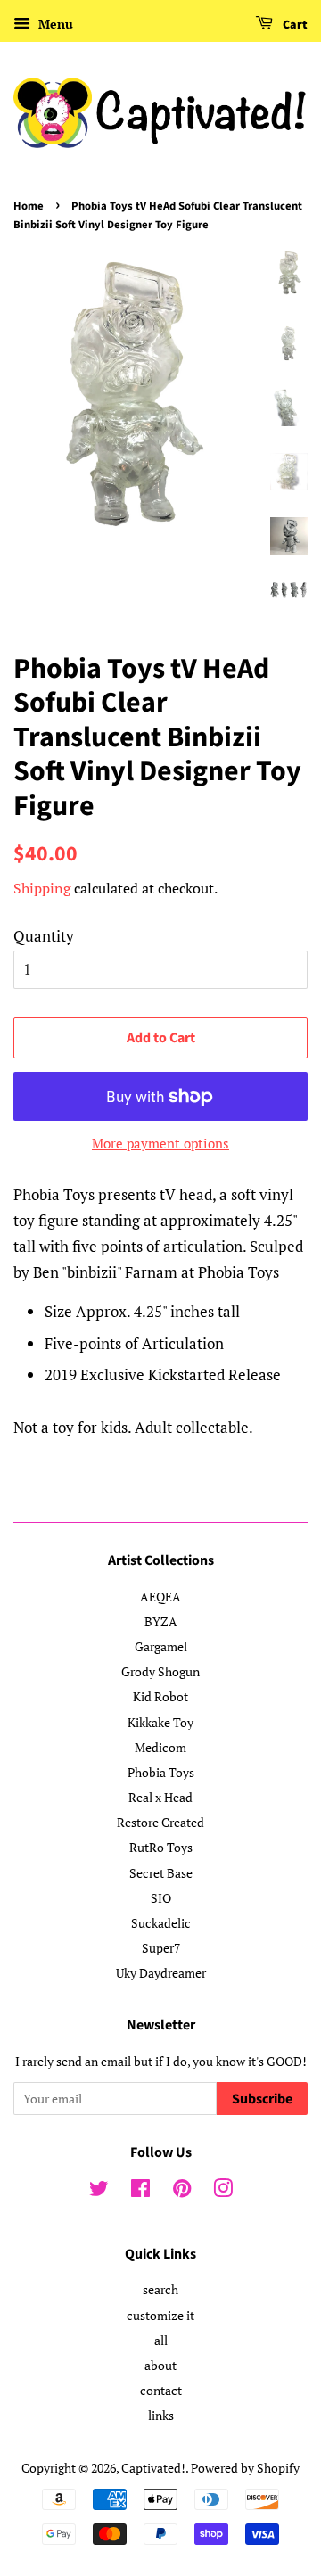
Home (29, 206)
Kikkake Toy (160, 1722)
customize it (160, 2315)
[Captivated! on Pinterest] (182, 2191)
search (160, 2289)
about (160, 2365)
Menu (54, 24)
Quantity (44, 936)
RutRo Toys (161, 1847)
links (161, 2415)
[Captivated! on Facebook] (140, 2191)
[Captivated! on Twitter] (99, 2191)
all (161, 2340)
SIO (161, 1898)
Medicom (160, 1747)
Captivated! (153, 2468)
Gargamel (161, 1646)
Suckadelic (161, 1923)
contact (161, 2390)
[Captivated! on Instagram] (223, 2191)
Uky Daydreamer (161, 1973)
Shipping (42, 888)
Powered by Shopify (245, 2468)
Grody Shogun (160, 1671)
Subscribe (262, 2099)
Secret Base (161, 1873)
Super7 (161, 1948)
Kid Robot (160, 1696)
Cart (294, 25)
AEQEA (160, 1597)
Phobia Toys (161, 1772)
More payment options (160, 1143)
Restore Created (160, 1822)
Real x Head (160, 1797)
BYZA (161, 1621)
